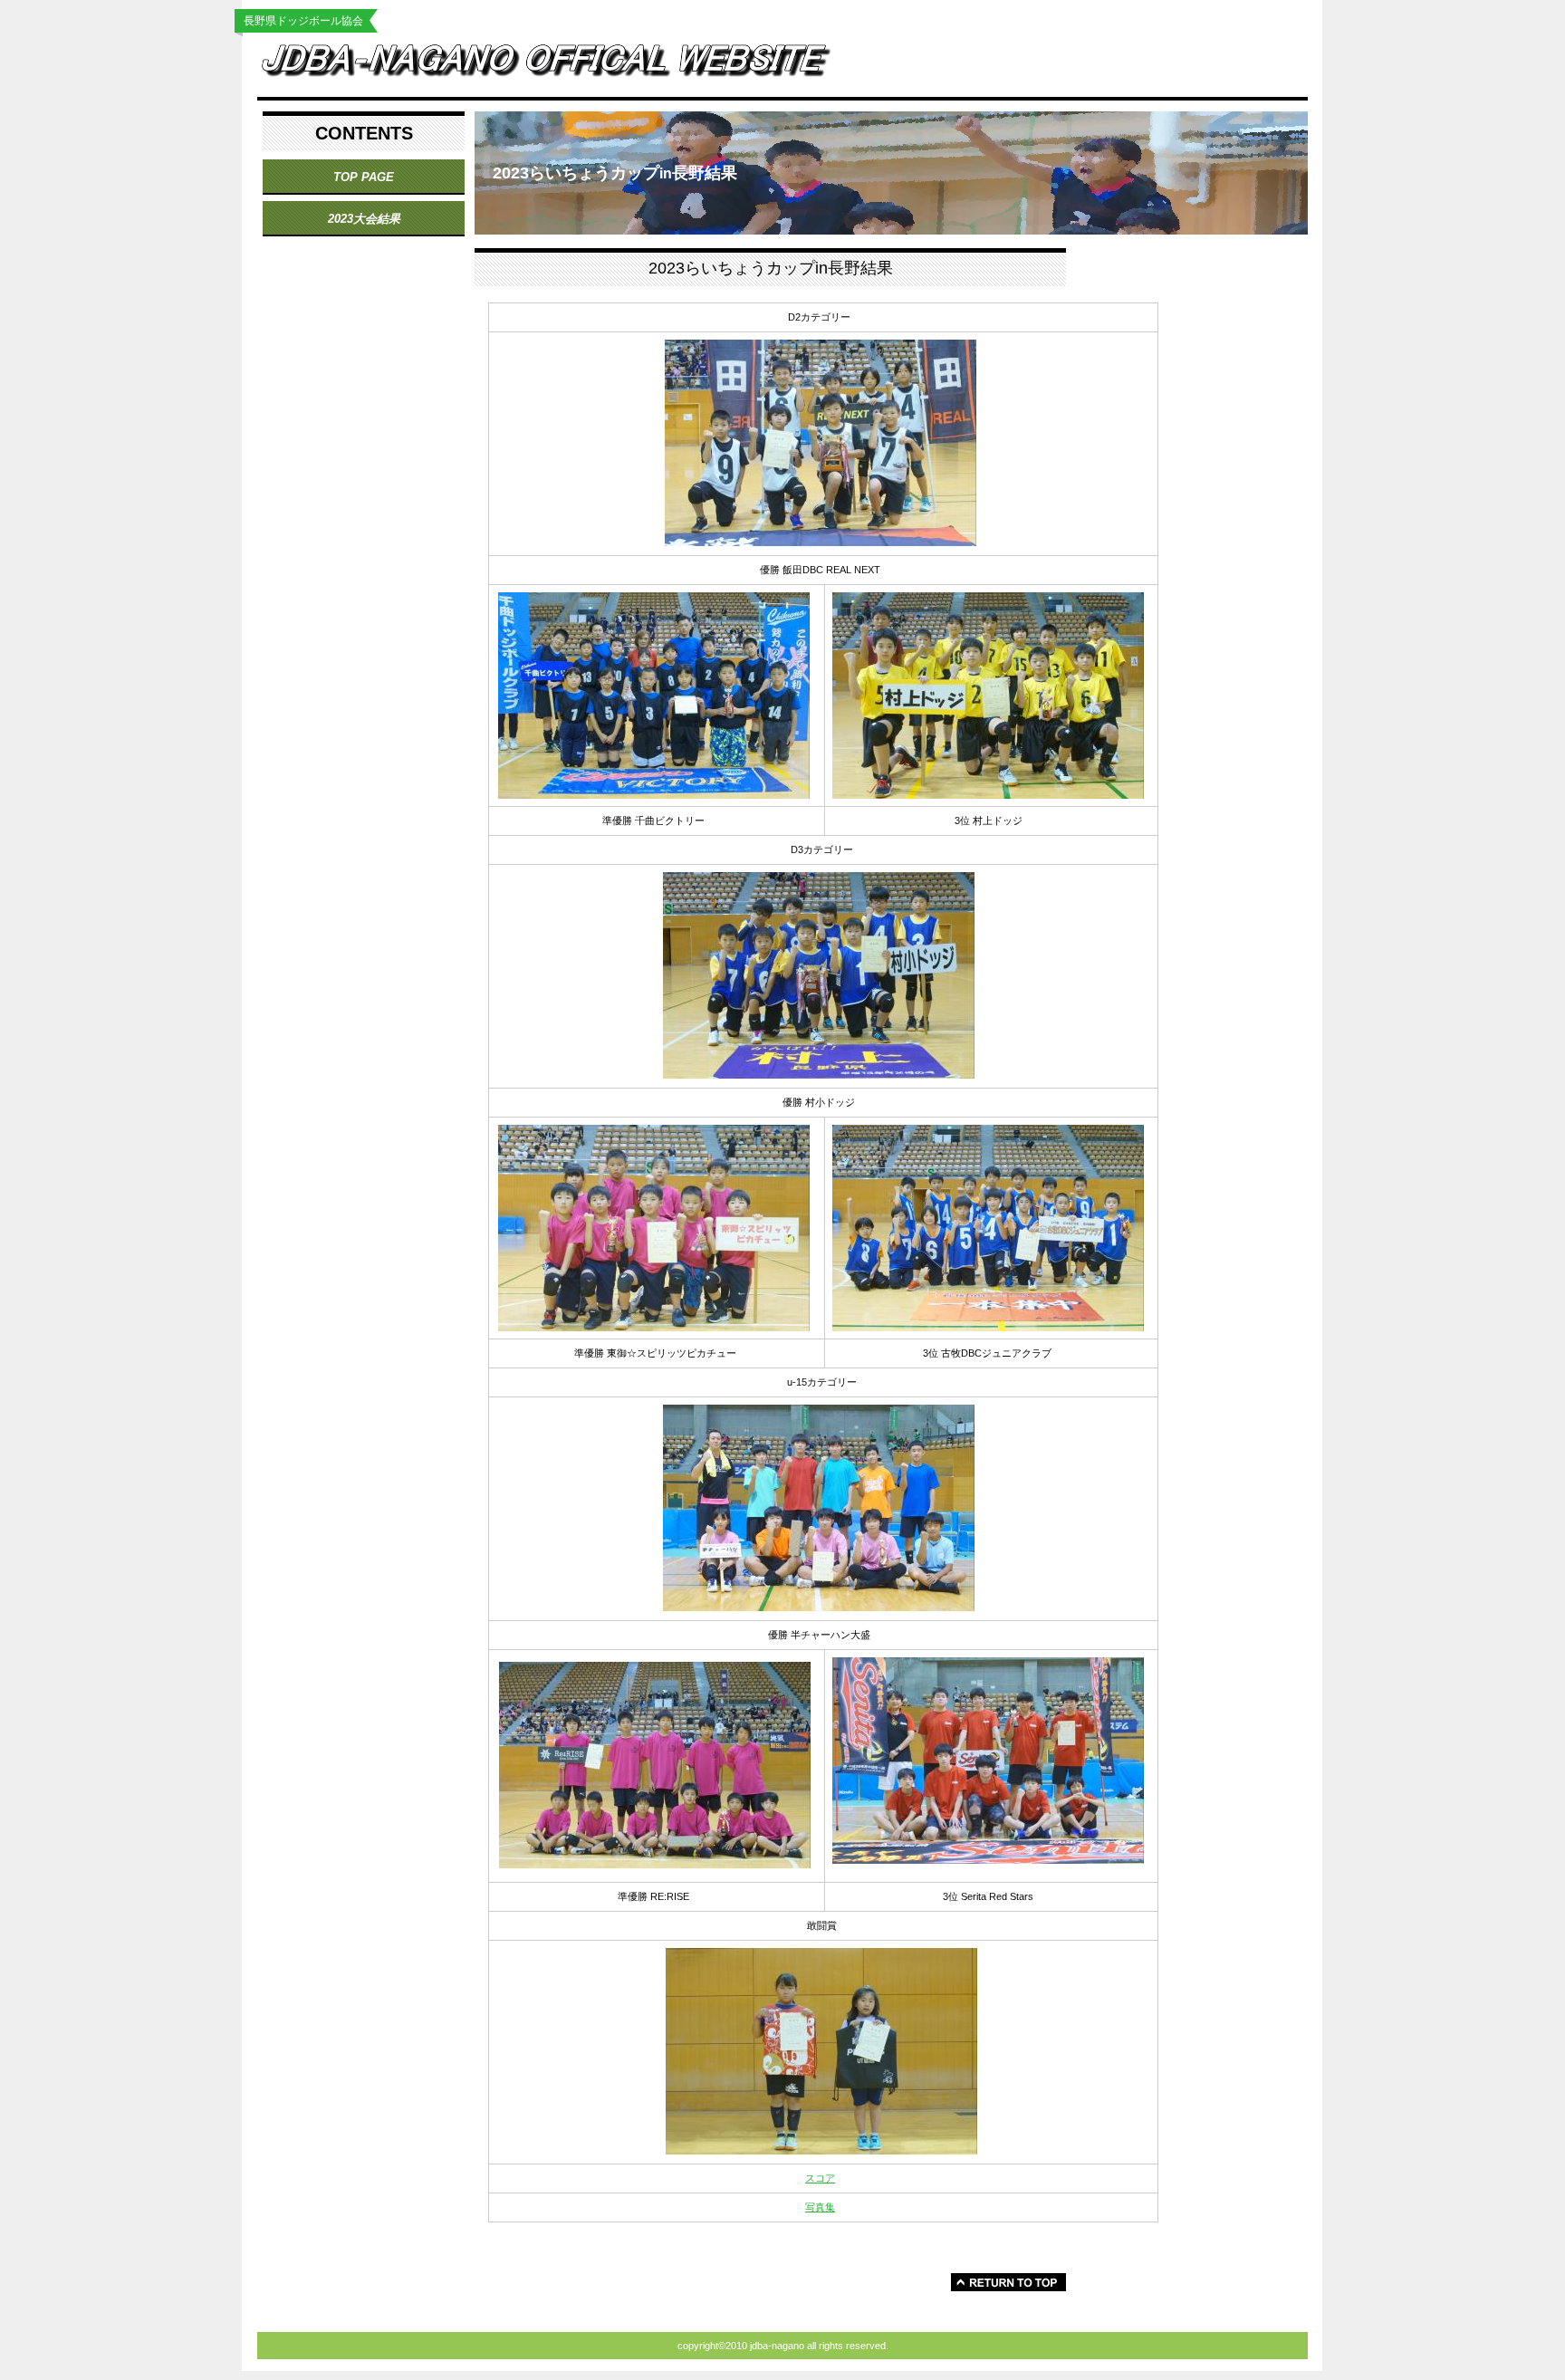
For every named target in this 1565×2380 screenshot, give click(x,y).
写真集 (820, 2207)
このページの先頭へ (1008, 2282)
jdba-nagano (561, 65)
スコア (820, 2178)
